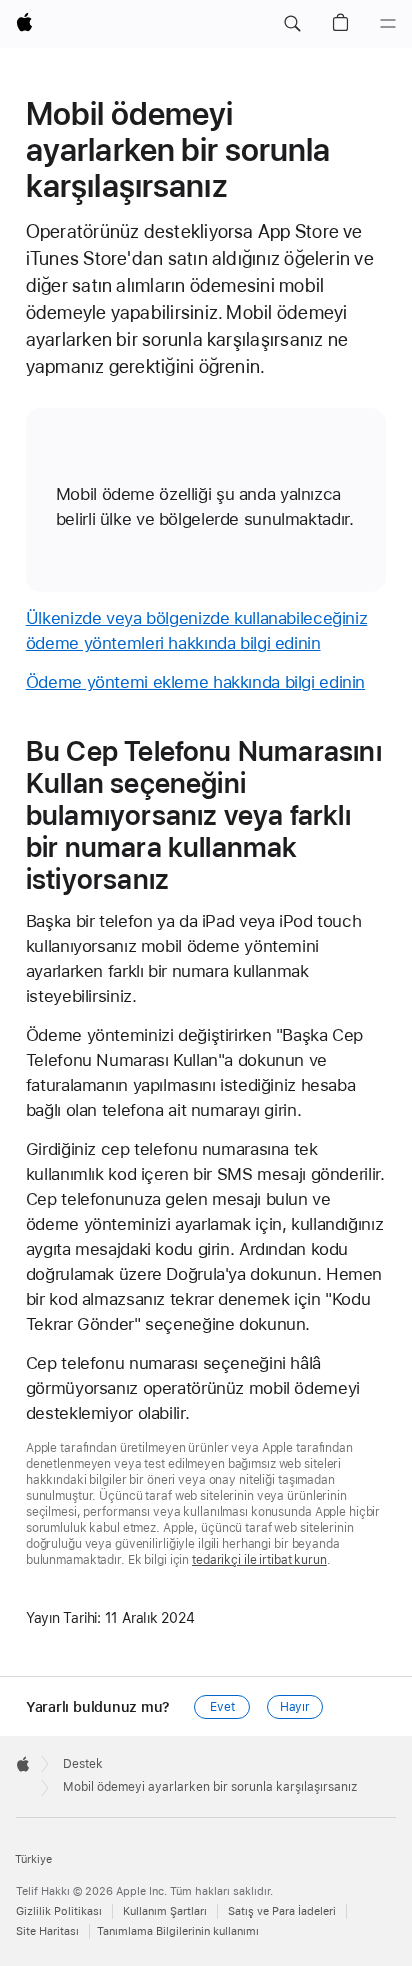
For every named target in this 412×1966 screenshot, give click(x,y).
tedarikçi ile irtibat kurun (259, 1560)
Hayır (295, 1707)
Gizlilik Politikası (59, 1911)
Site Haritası (47, 1931)
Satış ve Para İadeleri (282, 1911)
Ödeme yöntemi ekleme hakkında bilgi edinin (195, 682)
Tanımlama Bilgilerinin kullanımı (178, 1931)
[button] (292, 24)
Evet (222, 1707)
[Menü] (388, 24)
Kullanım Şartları (165, 1911)
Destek (83, 1764)
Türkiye (33, 1859)
